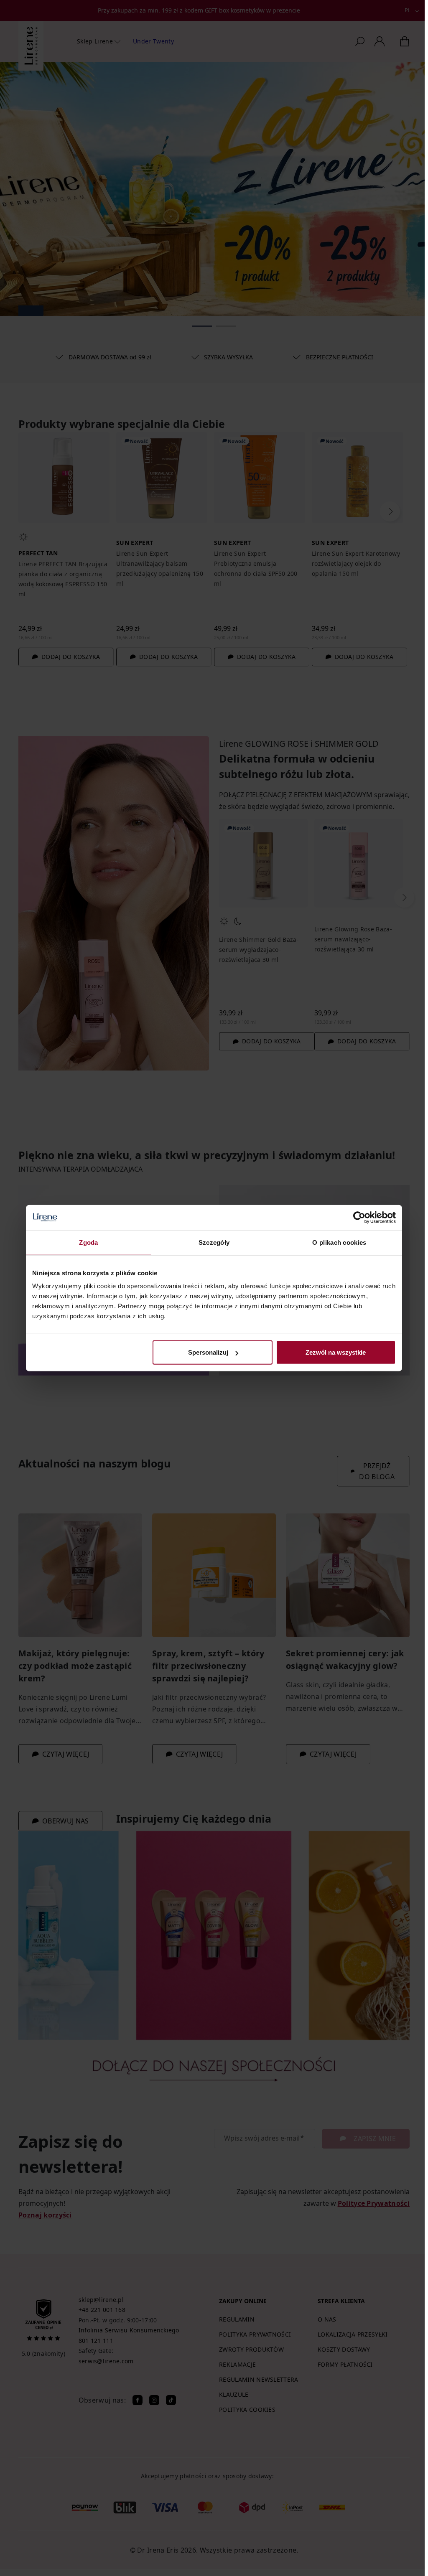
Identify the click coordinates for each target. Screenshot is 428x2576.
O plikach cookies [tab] (339, 1242)
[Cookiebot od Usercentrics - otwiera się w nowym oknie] (359, 1217)
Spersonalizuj (208, 1352)
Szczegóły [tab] (214, 1242)
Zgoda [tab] (89, 1242)
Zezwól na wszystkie (336, 1352)
